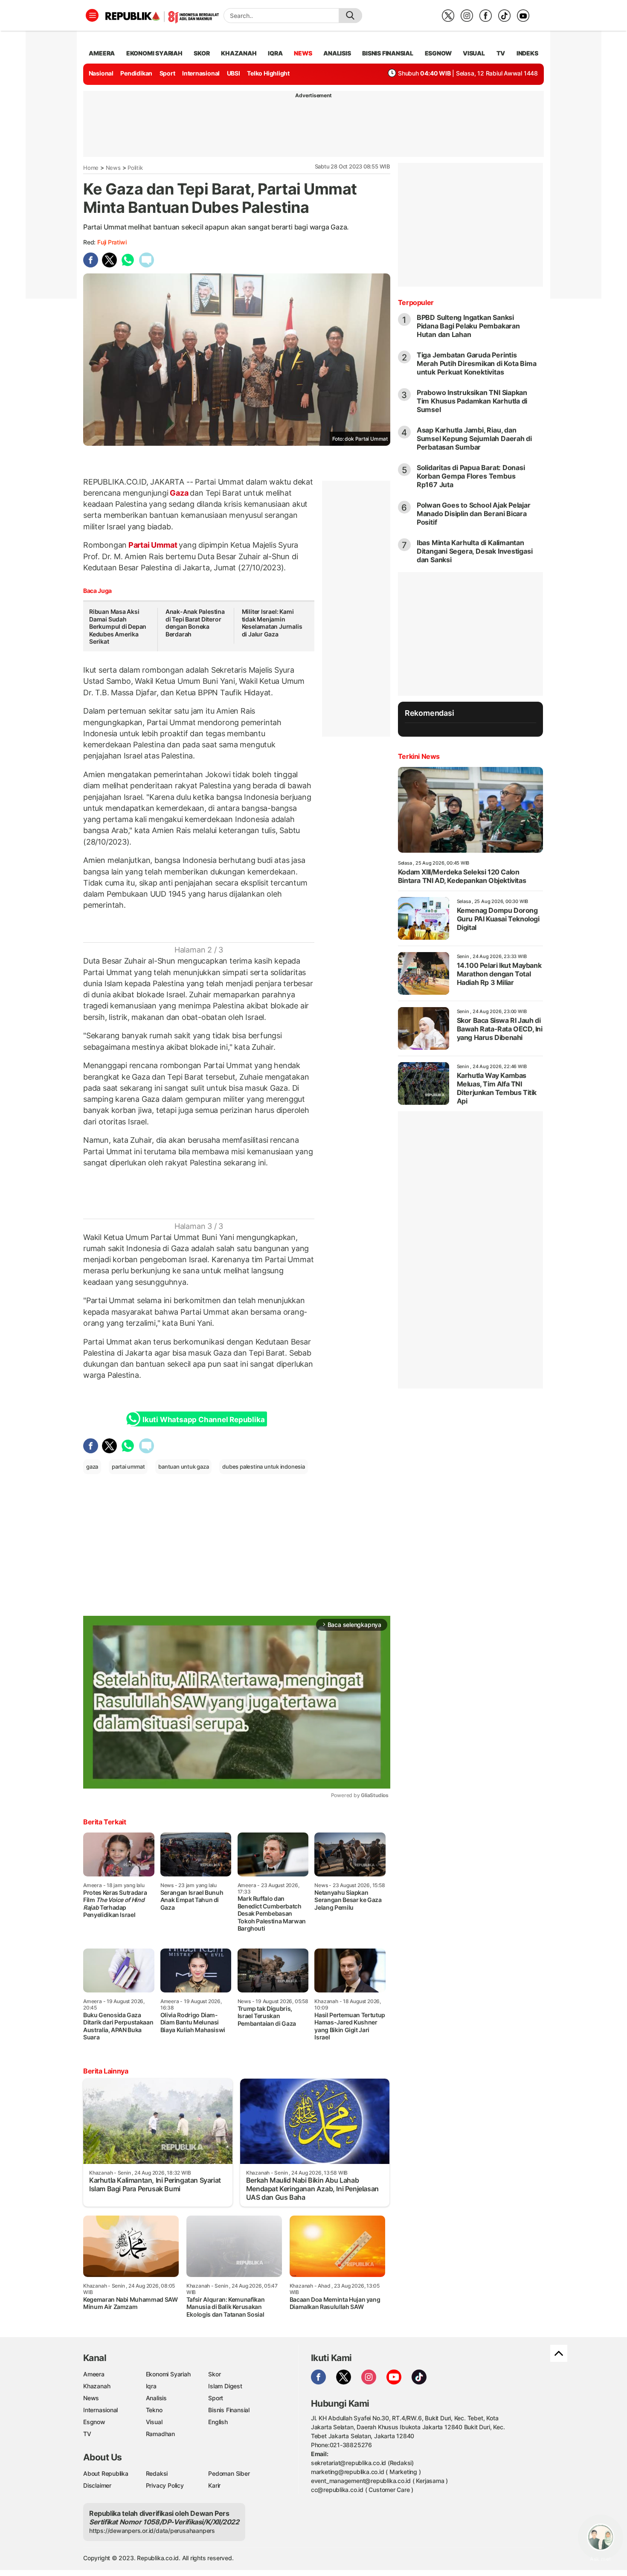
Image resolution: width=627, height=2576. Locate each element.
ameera (102, 53)
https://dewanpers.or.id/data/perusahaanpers (152, 2531)
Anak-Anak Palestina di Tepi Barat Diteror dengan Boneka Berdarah (195, 623)
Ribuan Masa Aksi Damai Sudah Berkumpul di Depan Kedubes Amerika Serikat (118, 626)
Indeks (527, 53)
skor (202, 53)
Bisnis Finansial (388, 53)
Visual (154, 2422)
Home (91, 168)
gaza (92, 1467)
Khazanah (97, 2386)
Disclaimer (97, 2485)
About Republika (106, 2473)
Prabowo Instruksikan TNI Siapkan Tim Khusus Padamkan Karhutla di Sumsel (472, 401)
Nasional (101, 73)
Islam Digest (225, 2386)
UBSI (234, 73)
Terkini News (419, 756)
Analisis (156, 2398)
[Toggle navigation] (92, 15)
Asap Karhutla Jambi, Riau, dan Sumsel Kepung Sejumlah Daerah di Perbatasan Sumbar (474, 439)
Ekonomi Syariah (154, 53)
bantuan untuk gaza (183, 1467)
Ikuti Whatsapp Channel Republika (203, 1420)
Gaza (179, 493)
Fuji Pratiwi (112, 242)
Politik (135, 168)
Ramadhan (160, 2434)
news (303, 53)
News (113, 168)
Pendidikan (136, 73)
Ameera (94, 2374)
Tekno (154, 2410)
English (218, 2422)
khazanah (239, 53)
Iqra (151, 2386)
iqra (275, 53)
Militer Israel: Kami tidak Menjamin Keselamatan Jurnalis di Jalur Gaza (272, 623)
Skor (214, 2374)
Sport (167, 73)
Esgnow (94, 2422)
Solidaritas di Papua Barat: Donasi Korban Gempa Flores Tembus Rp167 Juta (471, 476)
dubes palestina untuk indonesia (264, 1467)
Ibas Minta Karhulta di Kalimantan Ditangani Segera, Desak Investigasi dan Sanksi (475, 551)
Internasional (201, 73)
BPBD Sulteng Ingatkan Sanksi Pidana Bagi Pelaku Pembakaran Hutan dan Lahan (468, 326)
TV (501, 53)
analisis (337, 53)
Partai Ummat (153, 545)
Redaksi (157, 2473)
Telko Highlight (268, 73)
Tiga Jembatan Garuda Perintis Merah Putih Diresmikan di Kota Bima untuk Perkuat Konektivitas (477, 363)
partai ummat (128, 1467)
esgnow (438, 53)
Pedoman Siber (229, 2473)
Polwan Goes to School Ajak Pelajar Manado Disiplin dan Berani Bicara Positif (474, 514)
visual (474, 53)
